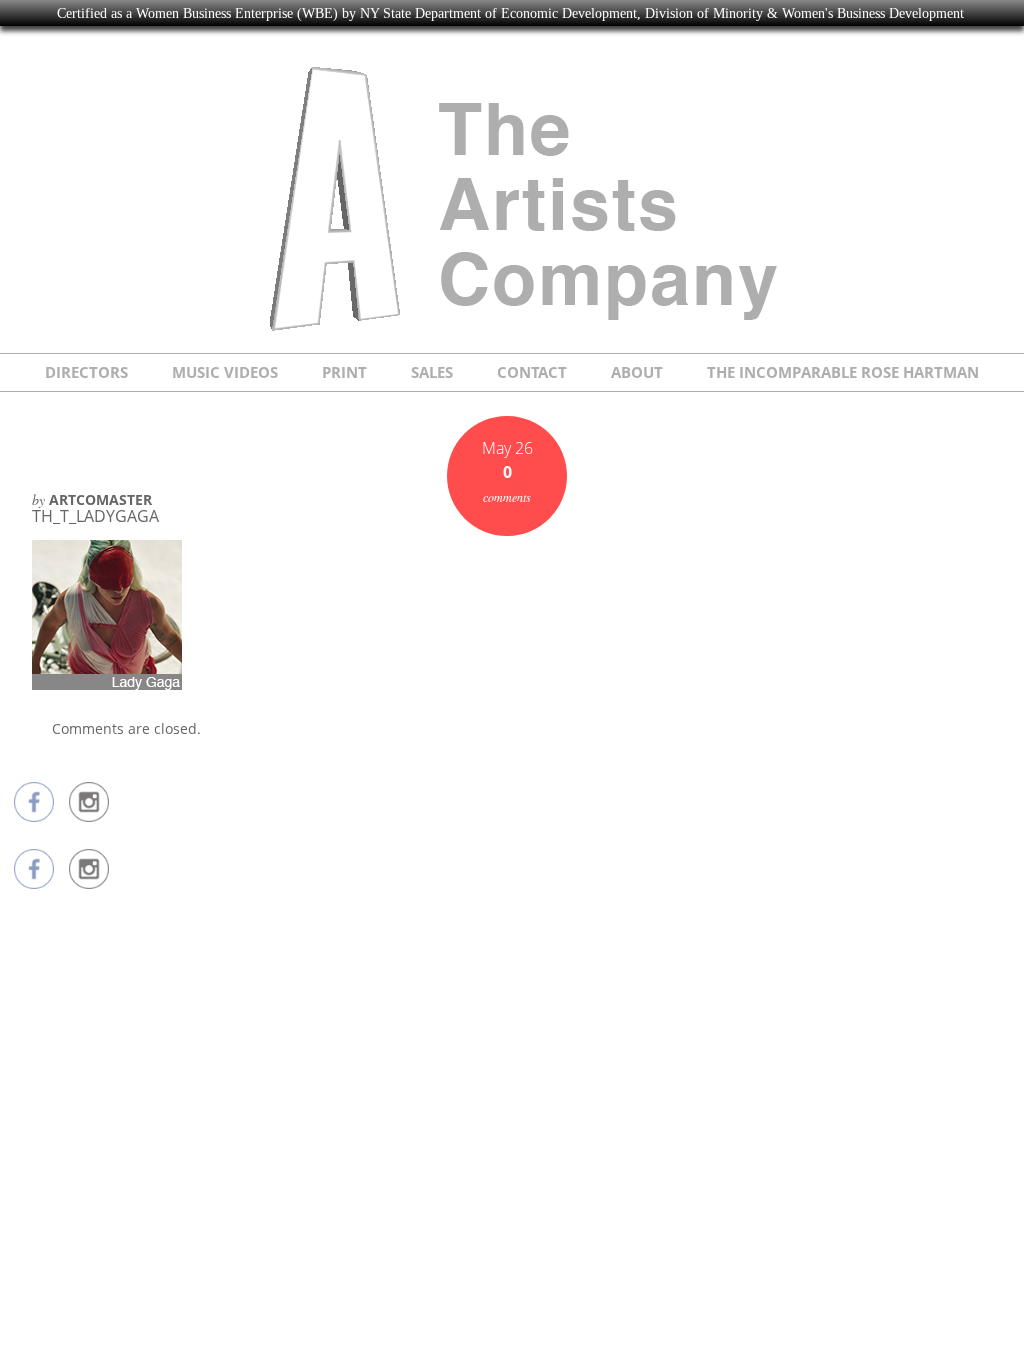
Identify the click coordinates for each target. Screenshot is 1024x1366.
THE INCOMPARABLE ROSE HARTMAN (843, 372)
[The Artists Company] (512, 328)
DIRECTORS (86, 372)
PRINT (344, 372)
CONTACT (532, 372)
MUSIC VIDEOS (225, 372)
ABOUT (637, 372)
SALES (432, 372)
